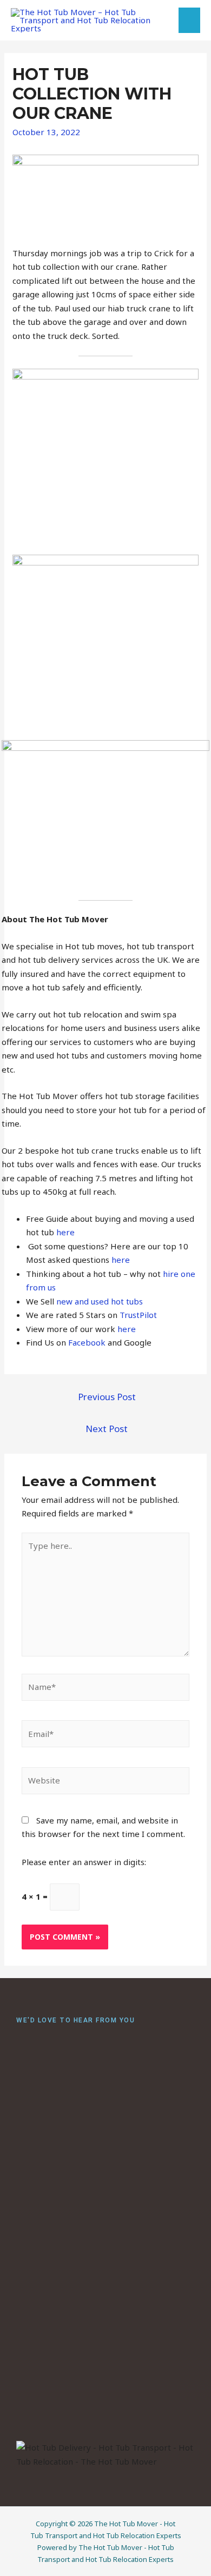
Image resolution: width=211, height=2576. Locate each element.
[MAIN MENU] (190, 20)
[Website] (105, 1782)
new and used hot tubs (98, 1301)
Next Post (107, 1429)
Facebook (86, 1342)
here (64, 1232)
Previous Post (107, 1397)
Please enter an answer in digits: (84, 1862)
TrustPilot (137, 1315)
